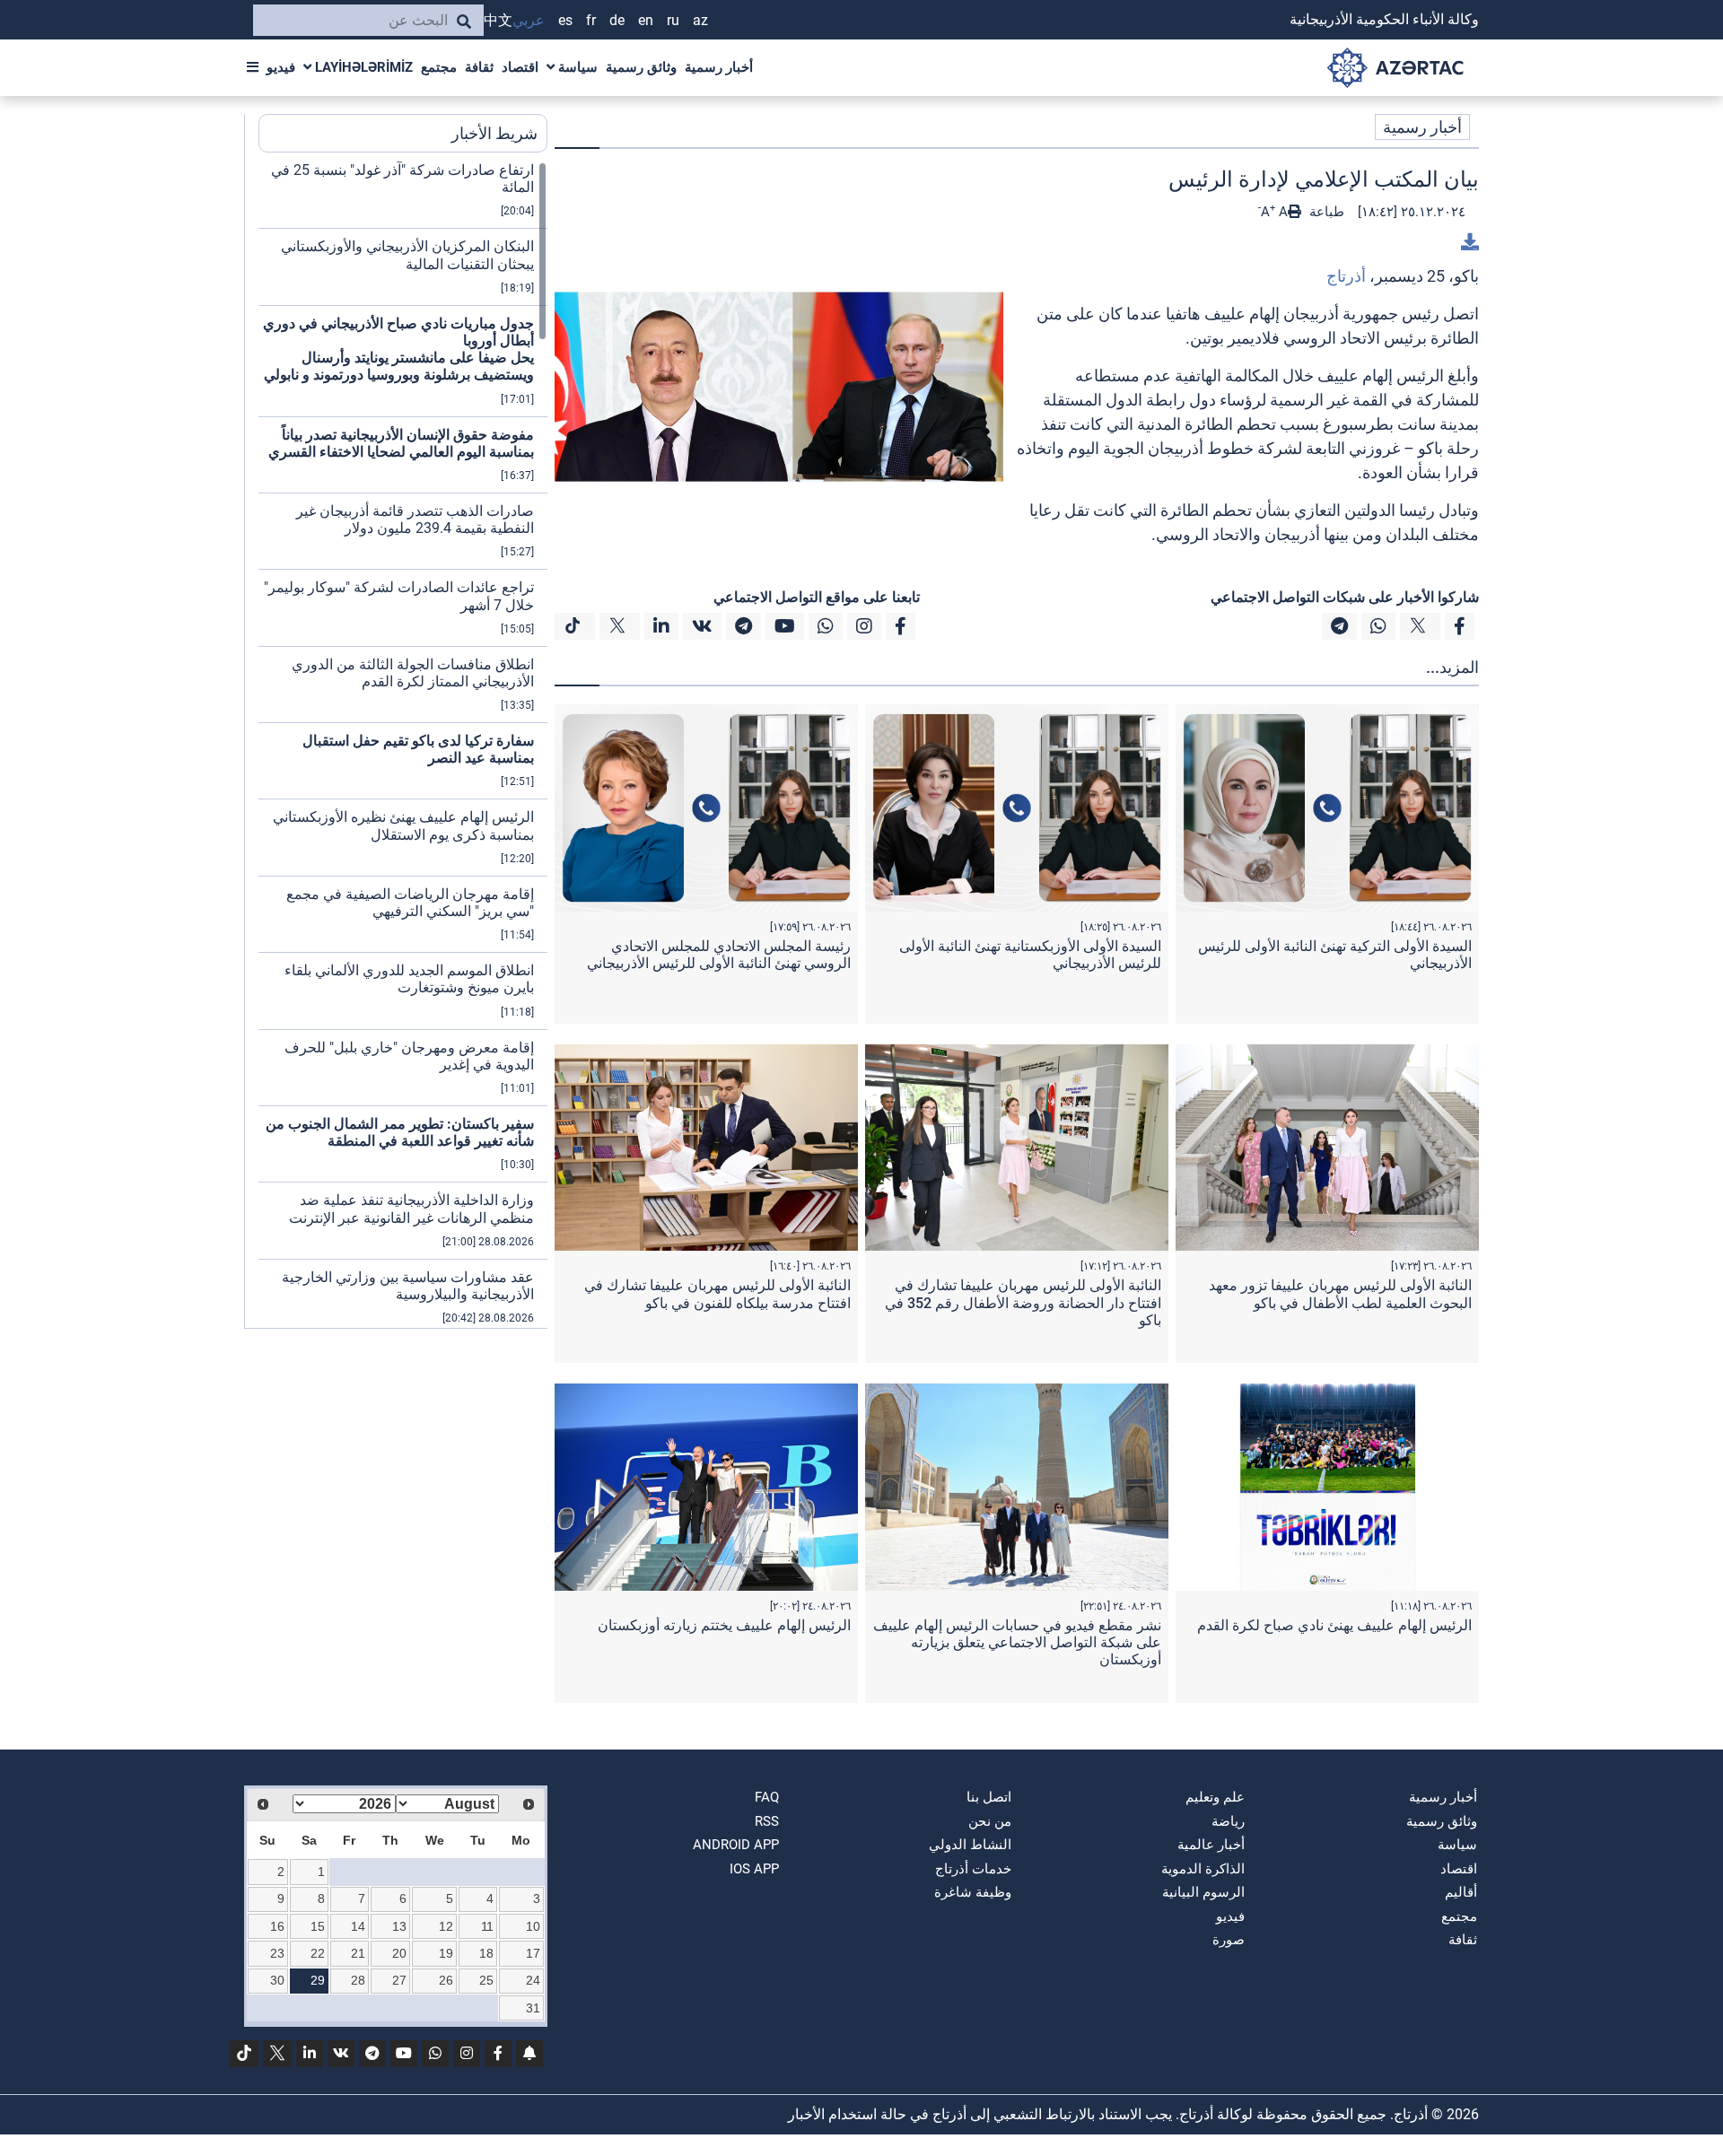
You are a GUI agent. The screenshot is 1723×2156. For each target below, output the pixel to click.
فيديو (281, 67)
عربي (529, 20)
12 (446, 1926)
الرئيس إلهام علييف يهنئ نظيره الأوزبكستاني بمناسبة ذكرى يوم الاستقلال (403, 825)
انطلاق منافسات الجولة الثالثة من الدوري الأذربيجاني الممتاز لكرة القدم (413, 673)
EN (646, 20)
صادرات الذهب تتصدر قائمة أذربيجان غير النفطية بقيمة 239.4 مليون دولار (415, 519)
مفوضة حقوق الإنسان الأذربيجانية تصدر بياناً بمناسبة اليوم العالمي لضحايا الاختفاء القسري (401, 443)
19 (446, 1953)
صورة (1229, 1940)
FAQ (767, 1797)
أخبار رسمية (719, 67)
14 (358, 1926)
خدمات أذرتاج (973, 1869)
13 (399, 1926)
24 (533, 1980)
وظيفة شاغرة (973, 1892)
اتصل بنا (989, 1797)
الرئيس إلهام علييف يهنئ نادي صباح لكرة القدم (1334, 1625)
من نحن (990, 1821)
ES (565, 20)
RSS (767, 1821)
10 (533, 1926)
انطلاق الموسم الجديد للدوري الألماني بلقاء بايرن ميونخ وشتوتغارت (409, 979)
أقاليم (1461, 1892)
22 (318, 1953)
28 (358, 1980)
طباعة (1325, 212)
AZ (700, 20)
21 (358, 1953)
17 (533, 1953)
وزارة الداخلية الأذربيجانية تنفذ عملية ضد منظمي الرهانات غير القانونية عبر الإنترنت (411, 1209)
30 (277, 1980)
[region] (403, 745)
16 (277, 1926)
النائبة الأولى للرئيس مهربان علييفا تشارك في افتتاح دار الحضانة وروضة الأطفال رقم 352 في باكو (1023, 1302)
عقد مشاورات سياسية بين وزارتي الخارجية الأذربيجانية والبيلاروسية (408, 1286)
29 (318, 1980)
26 (446, 1980)
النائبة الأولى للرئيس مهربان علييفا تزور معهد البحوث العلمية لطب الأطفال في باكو (1340, 1294)
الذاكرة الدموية (1203, 1869)
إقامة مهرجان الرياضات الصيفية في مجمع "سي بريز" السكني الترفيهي (410, 903)
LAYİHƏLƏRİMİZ (362, 67)
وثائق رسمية (641, 67)
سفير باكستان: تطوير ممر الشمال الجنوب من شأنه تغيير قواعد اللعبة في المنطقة (400, 1132)
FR (591, 20)
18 (486, 1953)
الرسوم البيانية (1203, 1892)
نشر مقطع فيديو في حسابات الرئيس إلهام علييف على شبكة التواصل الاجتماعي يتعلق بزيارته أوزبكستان (1017, 1642)
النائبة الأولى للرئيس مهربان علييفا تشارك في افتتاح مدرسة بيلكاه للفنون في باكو (717, 1294)
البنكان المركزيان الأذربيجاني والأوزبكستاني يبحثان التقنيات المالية (407, 255)
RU (673, 20)
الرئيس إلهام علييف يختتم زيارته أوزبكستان (724, 1625)
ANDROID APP (736, 1845)
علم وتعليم (1215, 1797)
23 (277, 1953)
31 (533, 2008)
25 (486, 1980)
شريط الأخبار (494, 133)
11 (487, 1926)
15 (318, 1926)
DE (617, 20)
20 (399, 1953)
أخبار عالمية (1211, 1845)
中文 (498, 20)
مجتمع (439, 67)
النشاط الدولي (970, 1845)
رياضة (1228, 1821)
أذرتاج (1346, 276)
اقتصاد (520, 67)
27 (399, 1980)
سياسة (576, 67)
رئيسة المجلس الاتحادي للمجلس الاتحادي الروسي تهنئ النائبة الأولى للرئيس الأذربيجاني (719, 955)
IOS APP (754, 1869)
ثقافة (479, 67)
